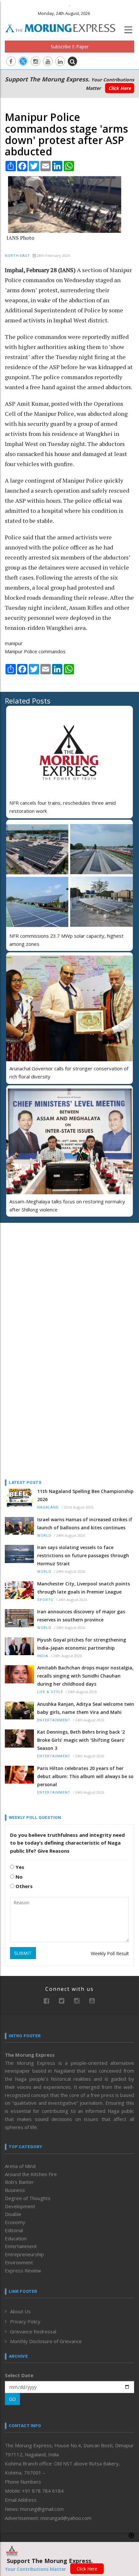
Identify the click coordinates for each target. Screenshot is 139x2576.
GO (12, 2399)
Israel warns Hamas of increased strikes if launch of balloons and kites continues (85, 1523)
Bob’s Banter (19, 2182)
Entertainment (54, 1720)
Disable (13, 2214)
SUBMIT (23, 1953)
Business (15, 2190)
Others (23, 1886)
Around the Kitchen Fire (31, 2174)
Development (20, 2206)
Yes (19, 1867)
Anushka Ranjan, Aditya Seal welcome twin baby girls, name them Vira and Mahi (86, 1708)
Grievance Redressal (33, 2331)
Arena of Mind (20, 2166)
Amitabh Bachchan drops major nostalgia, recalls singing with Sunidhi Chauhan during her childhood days (85, 1676)
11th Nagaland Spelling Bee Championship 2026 (85, 1495)
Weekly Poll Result (110, 1953)
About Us (20, 2311)
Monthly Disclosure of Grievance (46, 2341)
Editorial (14, 2230)
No (18, 1877)
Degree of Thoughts (28, 2198)
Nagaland (48, 1507)
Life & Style (50, 1692)
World (44, 1536)
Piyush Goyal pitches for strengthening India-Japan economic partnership (82, 1644)
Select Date (19, 2375)
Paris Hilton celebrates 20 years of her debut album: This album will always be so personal (85, 1776)
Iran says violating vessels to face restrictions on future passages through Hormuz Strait (83, 1555)
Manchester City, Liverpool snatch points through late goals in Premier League (84, 1588)
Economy (15, 2222)
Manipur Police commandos (35, 651)
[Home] (64, 27)
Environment (19, 2262)
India (43, 1656)
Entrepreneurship (24, 2254)
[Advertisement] (45, 1270)
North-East (17, 256)
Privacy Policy (25, 2321)
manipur (14, 643)
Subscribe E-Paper (70, 47)
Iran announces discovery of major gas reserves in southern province (81, 1616)
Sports (45, 1600)
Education (16, 2238)
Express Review (23, 2270)
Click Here (120, 88)
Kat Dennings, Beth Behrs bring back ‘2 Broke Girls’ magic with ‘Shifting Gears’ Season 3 (81, 1740)
